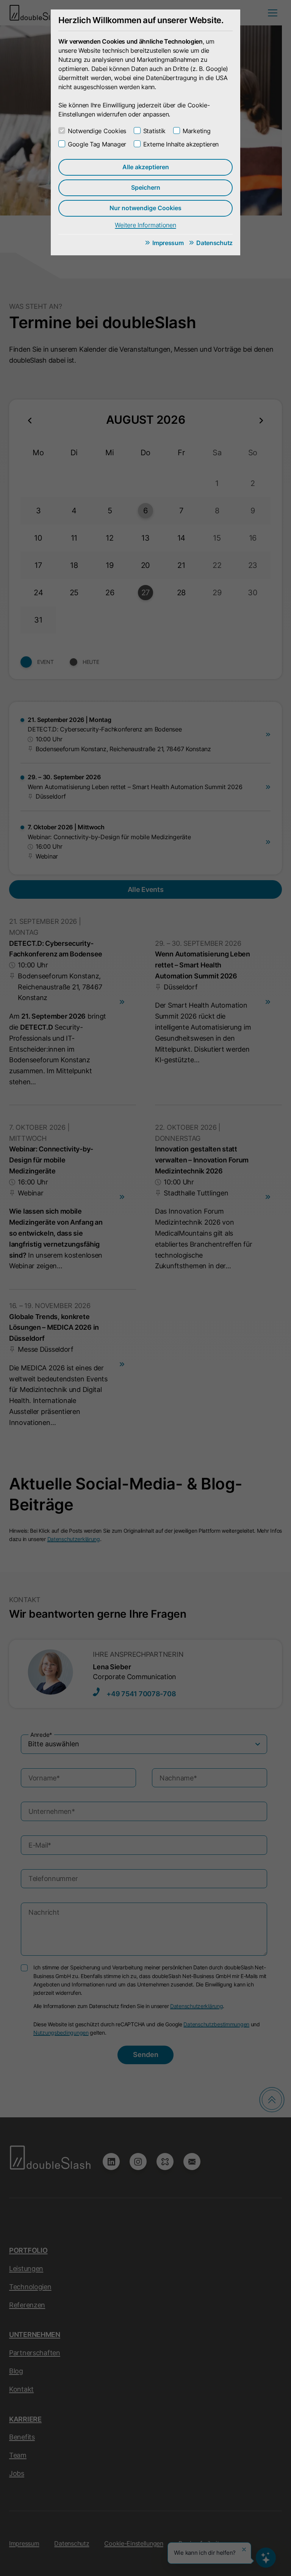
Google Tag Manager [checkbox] (97, 144)
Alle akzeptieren (146, 167)
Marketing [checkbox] (196, 131)
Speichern (146, 187)
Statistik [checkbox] (154, 131)
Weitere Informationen (145, 225)
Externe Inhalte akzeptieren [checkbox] (181, 144)
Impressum (168, 243)
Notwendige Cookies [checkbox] (97, 131)
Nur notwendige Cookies (145, 208)
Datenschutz (214, 243)
